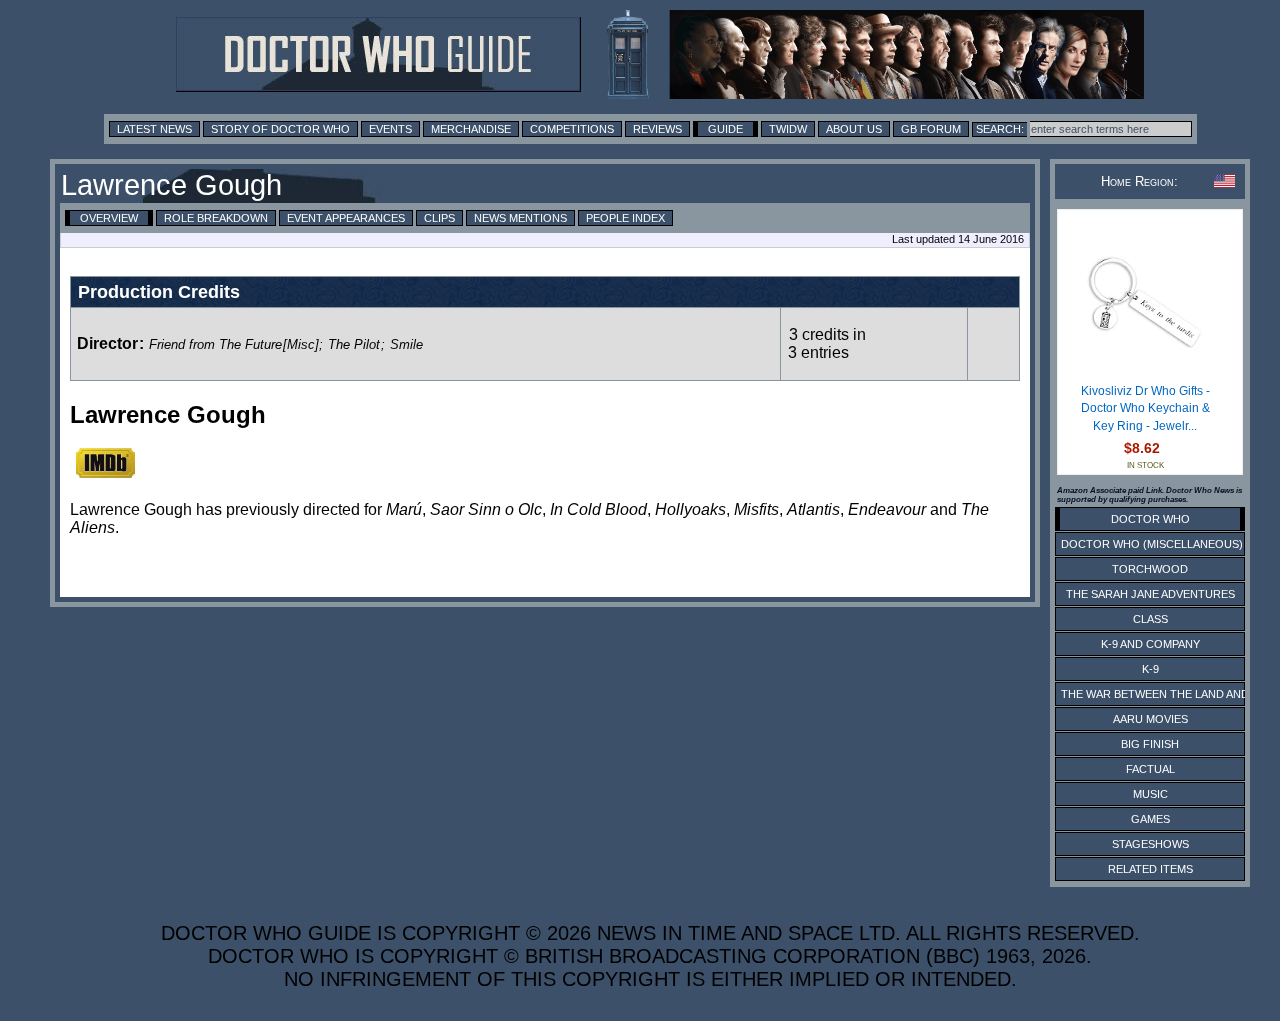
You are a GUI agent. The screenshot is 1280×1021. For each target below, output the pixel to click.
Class (1150, 619)
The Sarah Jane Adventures (1150, 594)
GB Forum (931, 129)
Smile (406, 344)
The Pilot (354, 344)
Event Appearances (346, 218)
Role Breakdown (216, 218)
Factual (1150, 769)
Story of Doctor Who (280, 129)
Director (107, 343)
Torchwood (1150, 569)
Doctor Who (1150, 519)
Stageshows (1150, 844)
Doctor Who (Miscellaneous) (1152, 544)
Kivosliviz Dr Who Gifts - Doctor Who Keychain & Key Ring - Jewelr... (1145, 408)
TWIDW (788, 129)
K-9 (1150, 669)
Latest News (154, 129)
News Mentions (520, 218)
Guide (725, 129)
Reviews (657, 129)
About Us (854, 129)
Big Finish (1150, 744)
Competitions (572, 129)
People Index (625, 218)
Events (390, 129)
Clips (439, 218)
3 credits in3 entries (827, 343)
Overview (109, 218)
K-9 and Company (1150, 644)
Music (1150, 794)
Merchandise (471, 129)
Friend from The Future (215, 344)
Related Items (1150, 869)
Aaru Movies (1150, 719)
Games (1150, 819)
